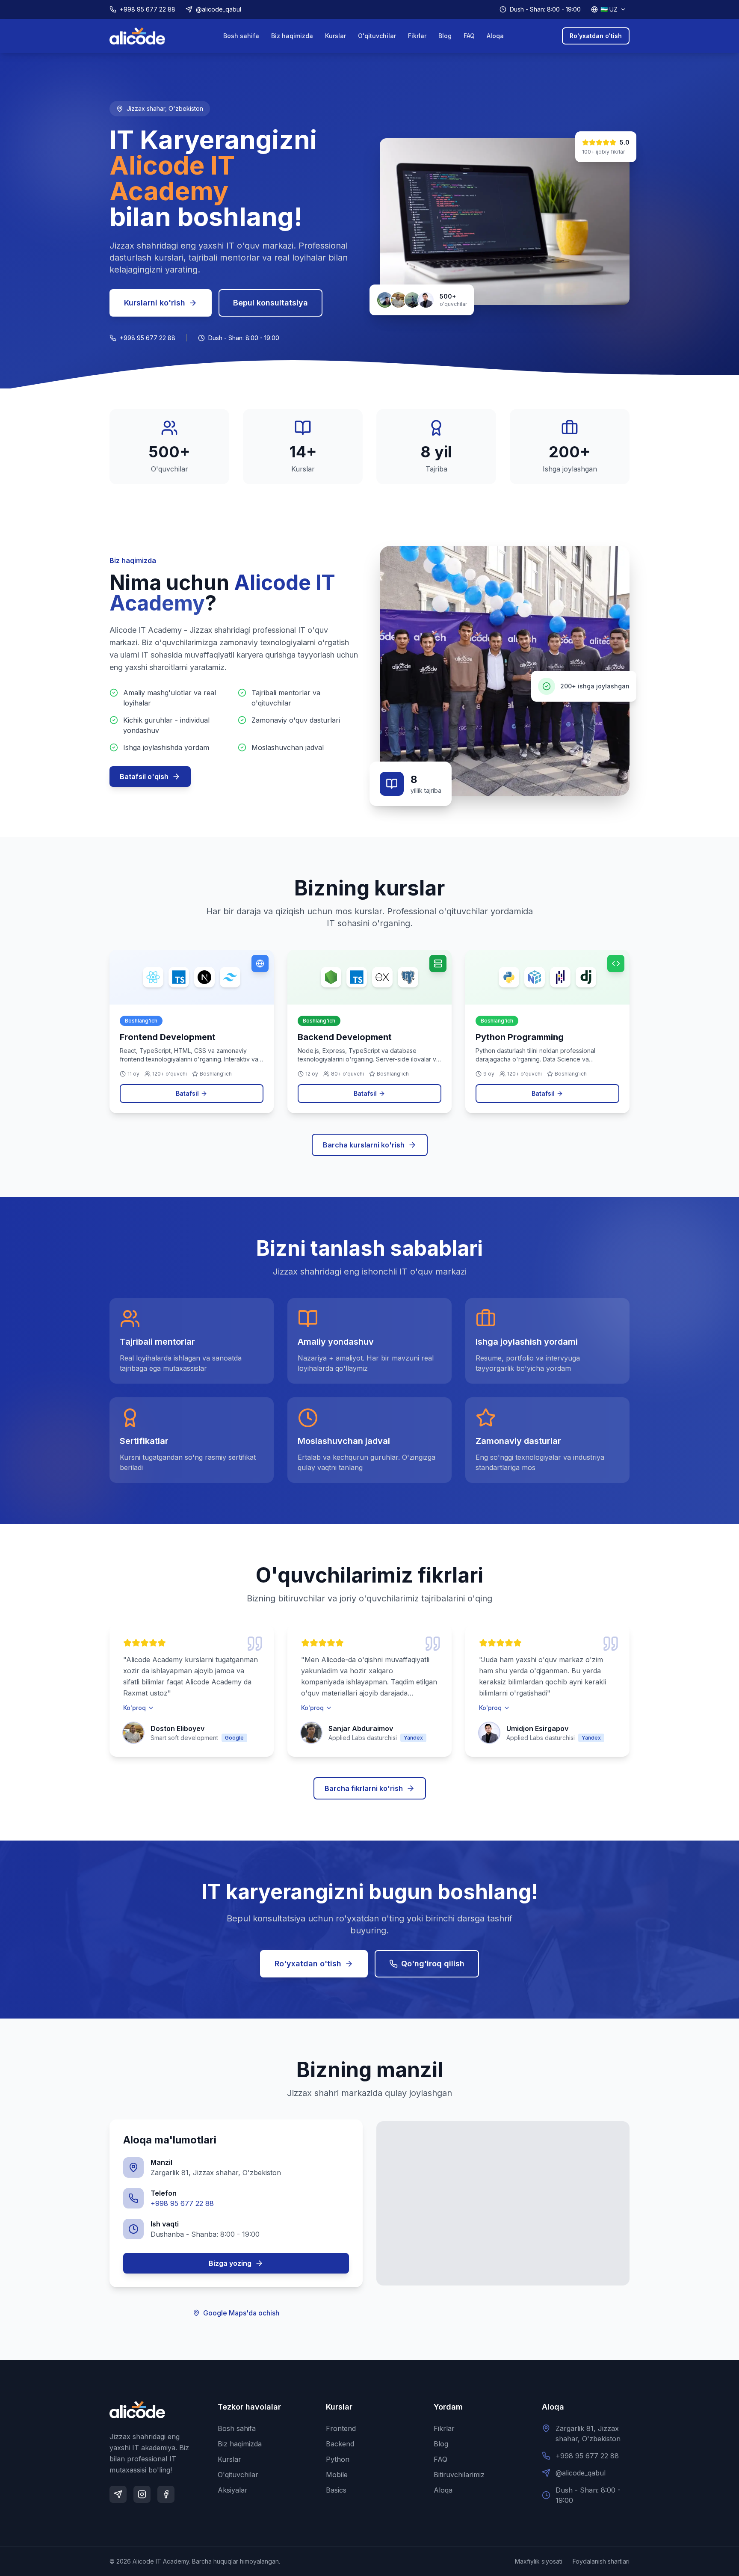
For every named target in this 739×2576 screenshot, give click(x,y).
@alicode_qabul (219, 9)
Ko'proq (134, 1708)
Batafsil (187, 1093)
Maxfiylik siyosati (539, 2561)
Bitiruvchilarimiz (459, 2475)
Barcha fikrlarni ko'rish (364, 1788)
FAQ (469, 36)
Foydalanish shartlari (601, 2561)
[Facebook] (166, 2494)
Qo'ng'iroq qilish (433, 1964)
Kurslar (336, 36)
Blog (445, 36)
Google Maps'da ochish (241, 2313)
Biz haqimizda (292, 36)
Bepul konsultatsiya (270, 303)
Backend (340, 2444)
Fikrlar (417, 36)
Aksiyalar (233, 2490)
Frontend (341, 2428)
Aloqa (495, 36)
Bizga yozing (230, 2263)
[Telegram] (118, 2494)
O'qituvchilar (377, 36)
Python (338, 2459)
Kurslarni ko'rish (155, 303)
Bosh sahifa (241, 36)
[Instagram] (142, 2494)
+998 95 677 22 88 (148, 9)
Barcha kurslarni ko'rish (364, 1145)
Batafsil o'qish (144, 777)
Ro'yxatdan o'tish (596, 36)
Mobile (337, 2475)
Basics (336, 2490)
